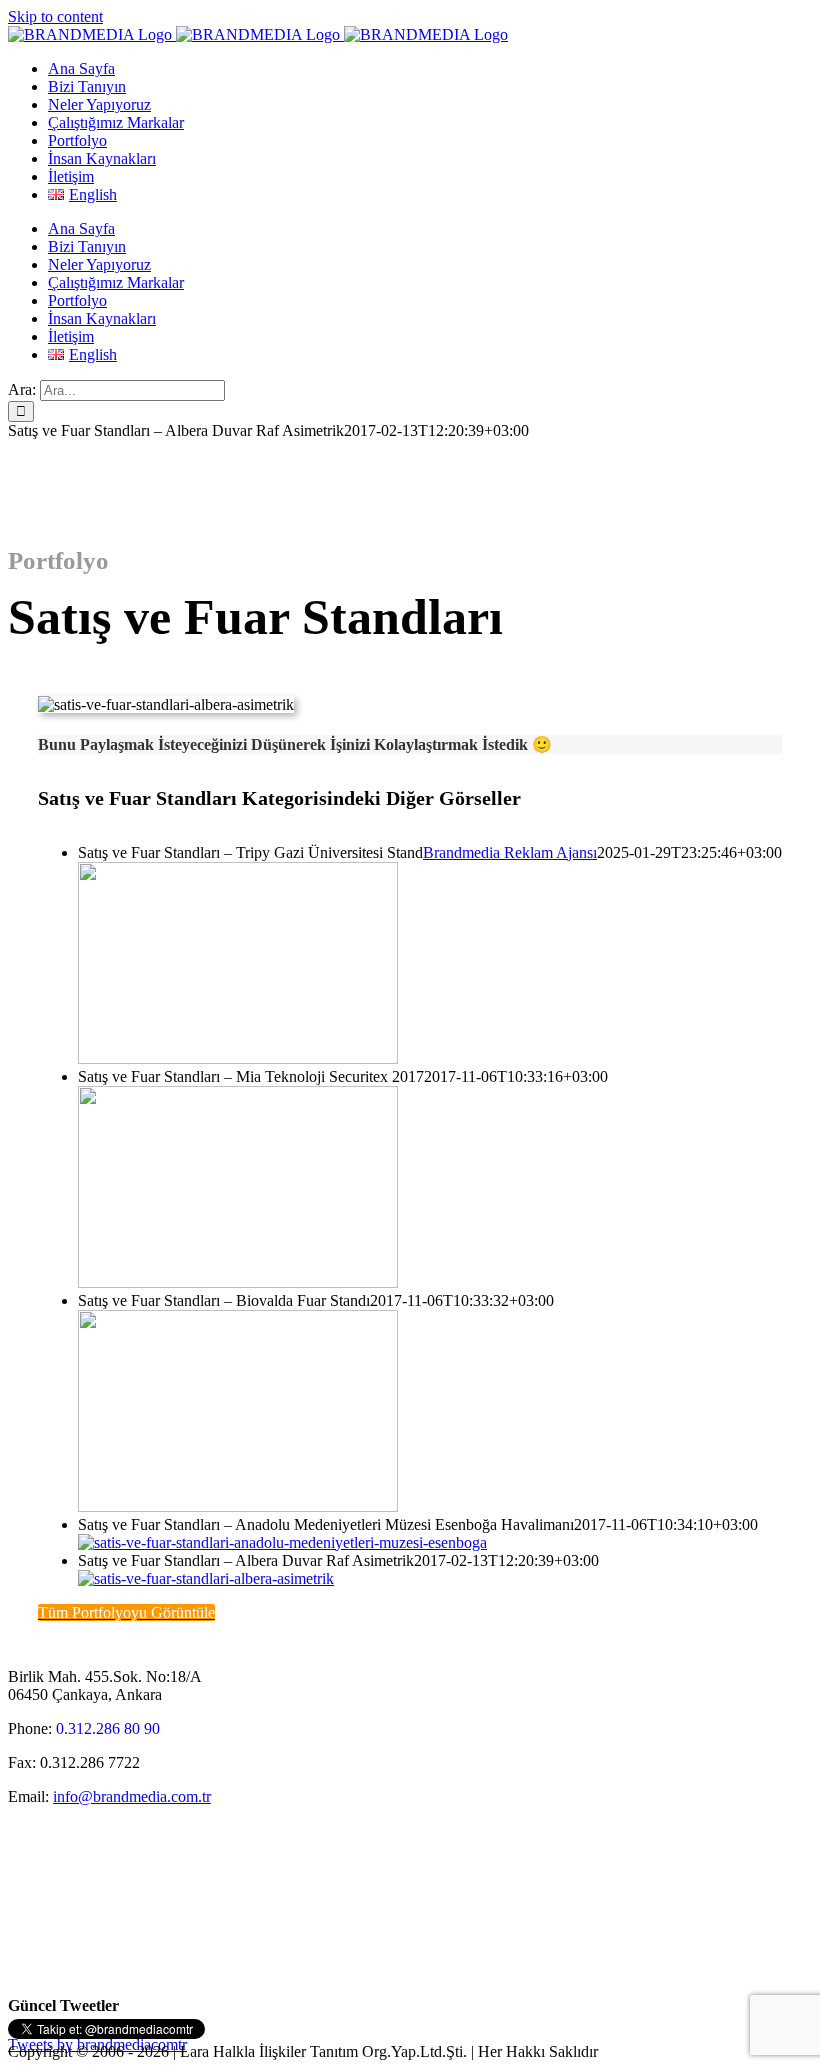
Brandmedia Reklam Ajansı (510, 852)
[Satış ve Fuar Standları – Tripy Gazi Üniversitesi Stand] (238, 1058)
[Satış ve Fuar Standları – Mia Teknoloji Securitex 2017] (238, 1282)
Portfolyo (58, 560)
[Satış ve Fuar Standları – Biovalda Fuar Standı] (238, 1506)
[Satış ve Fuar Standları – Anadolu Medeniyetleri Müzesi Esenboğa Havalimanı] (282, 1542)
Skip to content (55, 16)
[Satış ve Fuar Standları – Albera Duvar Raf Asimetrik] (206, 1578)
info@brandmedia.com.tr (132, 1796)
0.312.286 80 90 (108, 1728)
